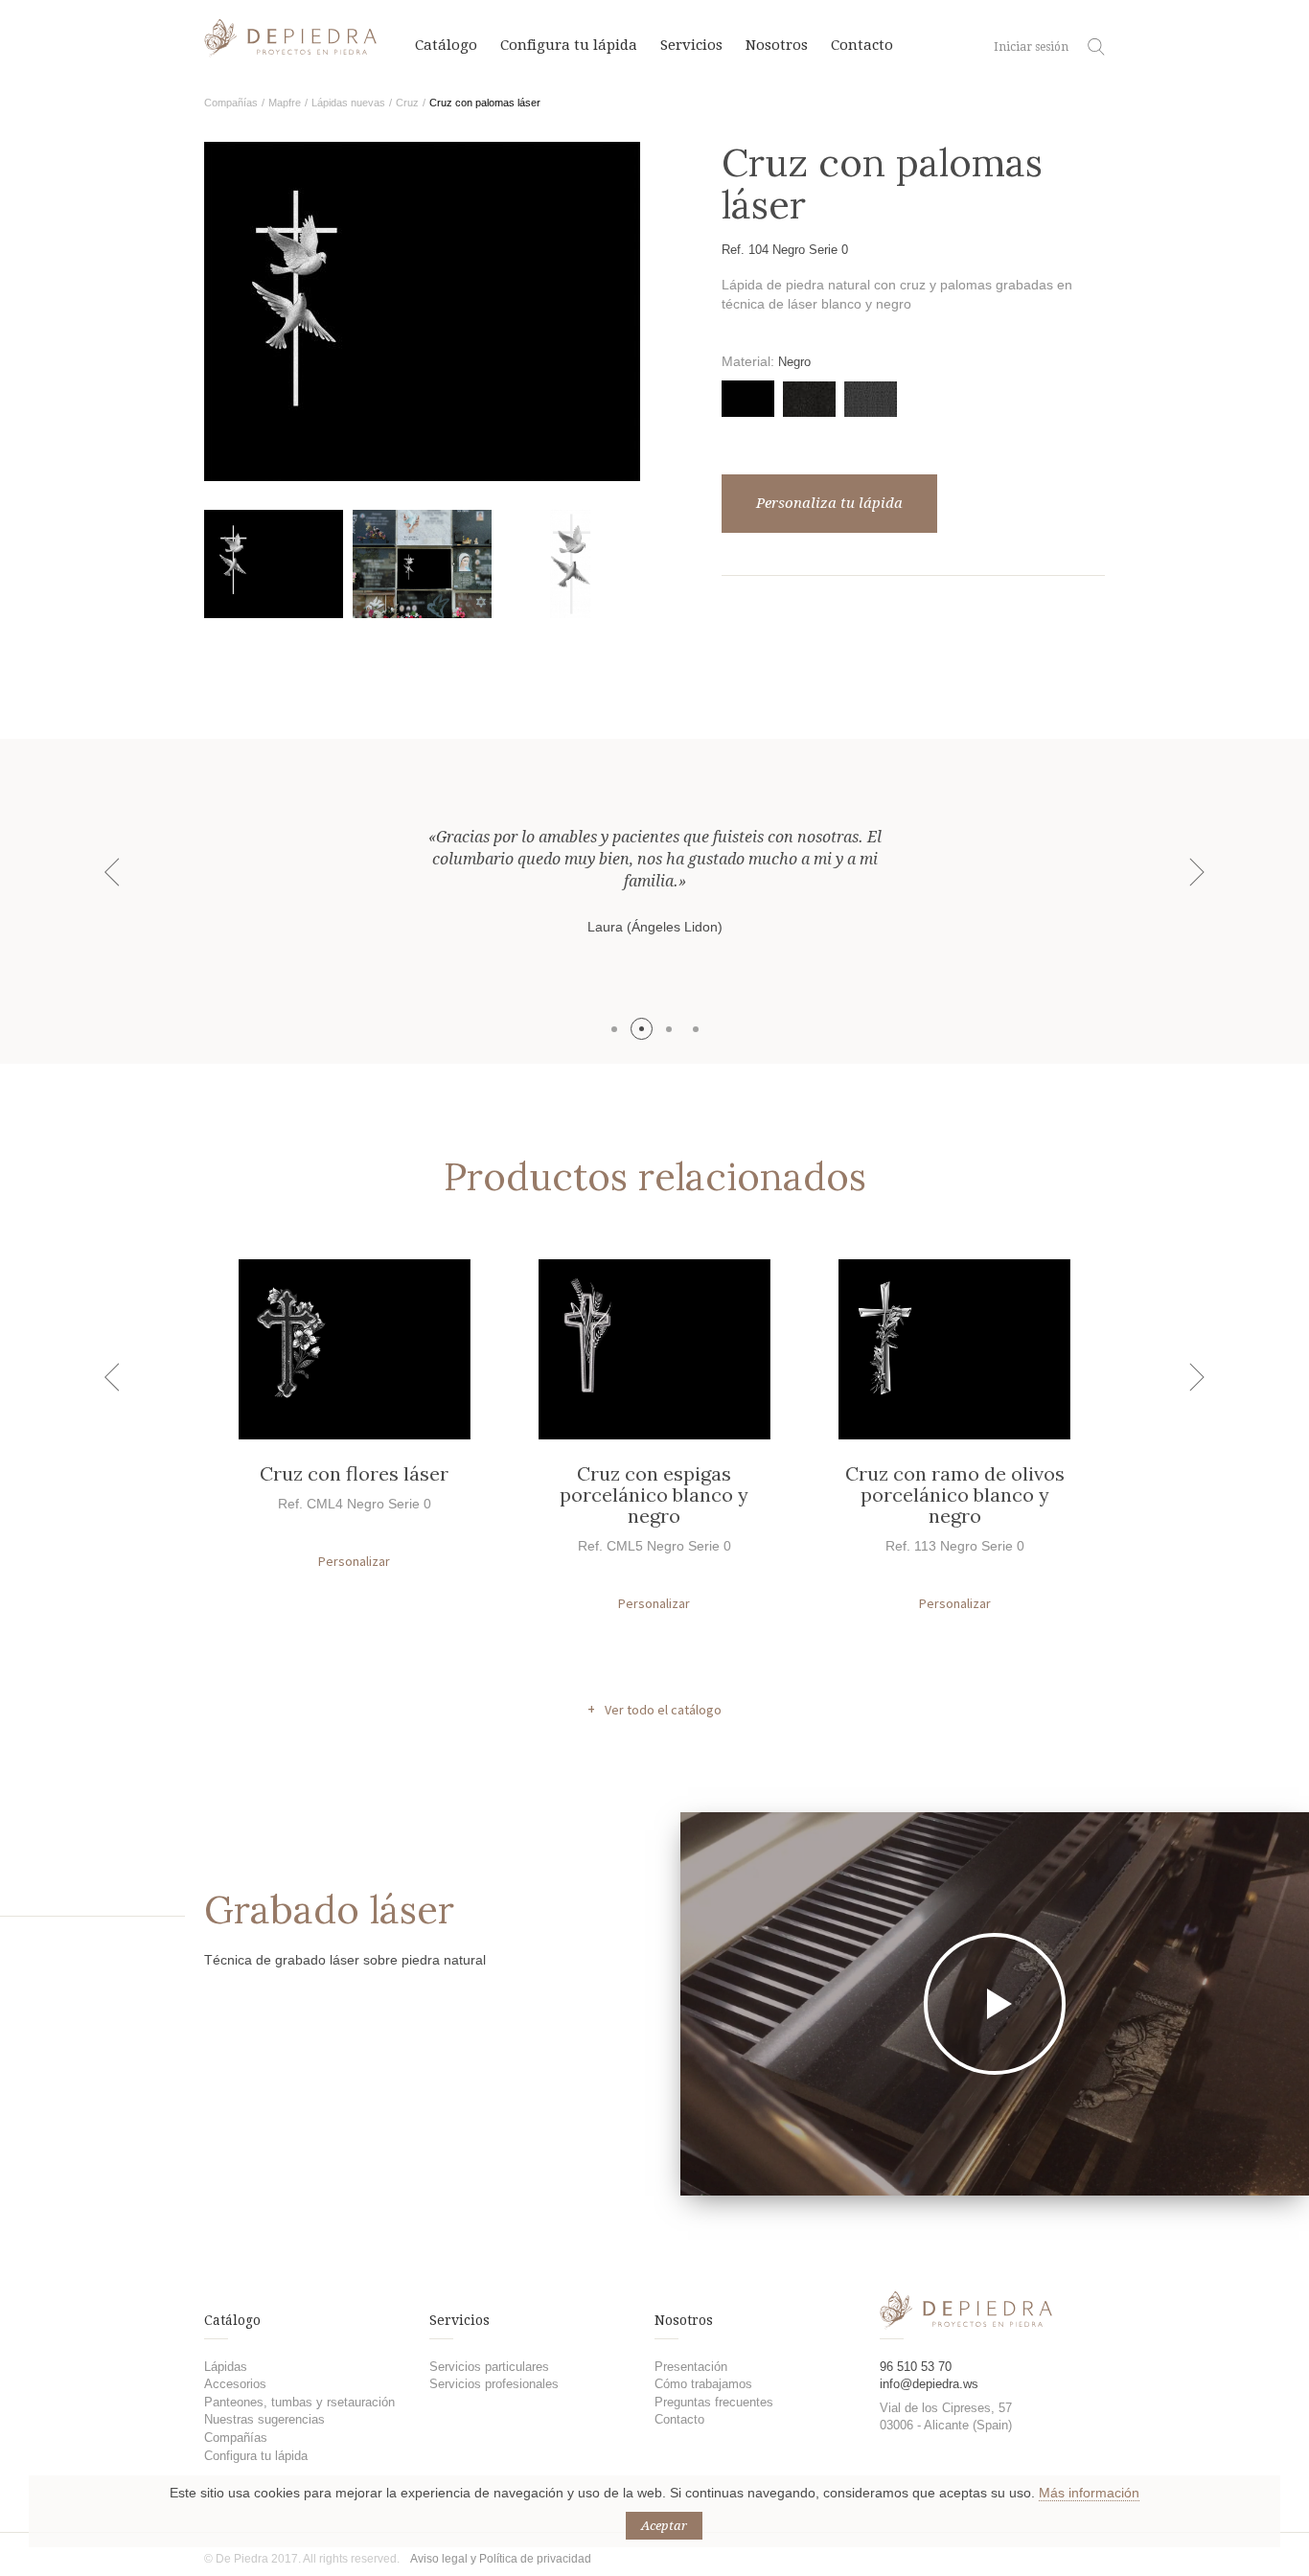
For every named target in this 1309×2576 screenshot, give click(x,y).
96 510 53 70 (916, 2367)
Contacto (862, 45)
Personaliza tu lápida (829, 503)
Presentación (691, 2367)
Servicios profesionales (494, 2384)
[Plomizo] (871, 399)
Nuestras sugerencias (264, 2419)
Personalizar (354, 1561)
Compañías (231, 103)
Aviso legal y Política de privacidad (501, 2559)
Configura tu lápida (569, 45)
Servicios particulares (489, 2367)
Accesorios (235, 2384)
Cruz (407, 103)
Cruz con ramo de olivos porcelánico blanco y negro (955, 1495)
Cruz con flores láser (354, 1473)
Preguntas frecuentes (714, 2402)
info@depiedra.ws (929, 2384)
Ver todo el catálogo (663, 1710)
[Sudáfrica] (809, 399)
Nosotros (777, 45)
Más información (1089, 2493)
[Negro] (748, 399)
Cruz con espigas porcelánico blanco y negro (654, 1495)
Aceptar (664, 2526)
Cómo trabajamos (703, 2384)
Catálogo (446, 45)
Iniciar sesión (1031, 47)
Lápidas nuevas (348, 103)
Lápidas (226, 2367)
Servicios (691, 45)
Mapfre (285, 103)
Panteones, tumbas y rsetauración (299, 2402)
